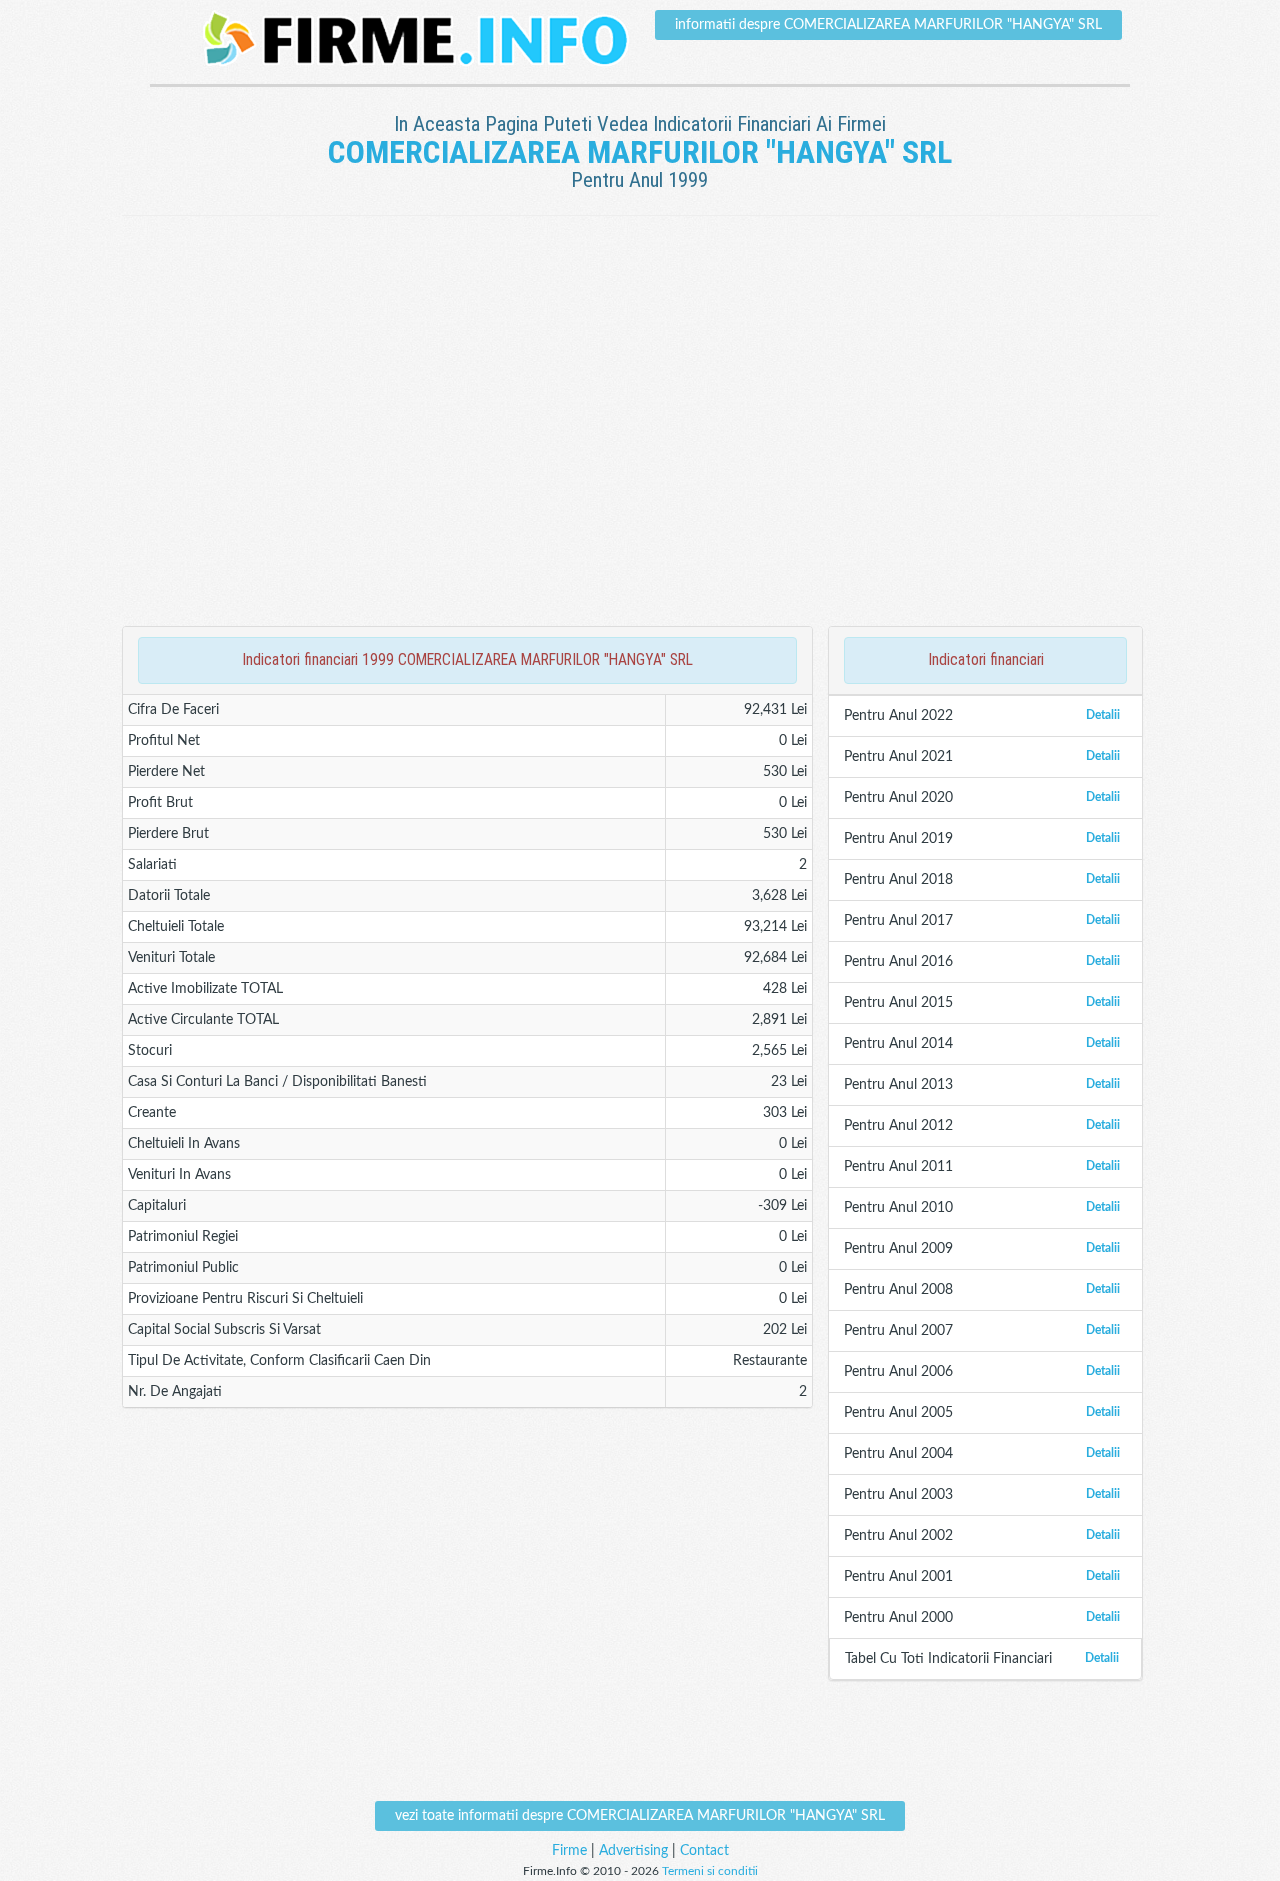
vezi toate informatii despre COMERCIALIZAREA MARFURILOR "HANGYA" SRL (640, 1816)
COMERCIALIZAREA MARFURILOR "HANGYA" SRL (640, 152)
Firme (569, 1851)
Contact (704, 1851)
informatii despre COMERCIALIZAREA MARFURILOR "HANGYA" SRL (888, 25)
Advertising (633, 1851)
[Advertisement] (640, 281)
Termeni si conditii (710, 1871)
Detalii (1103, 715)
